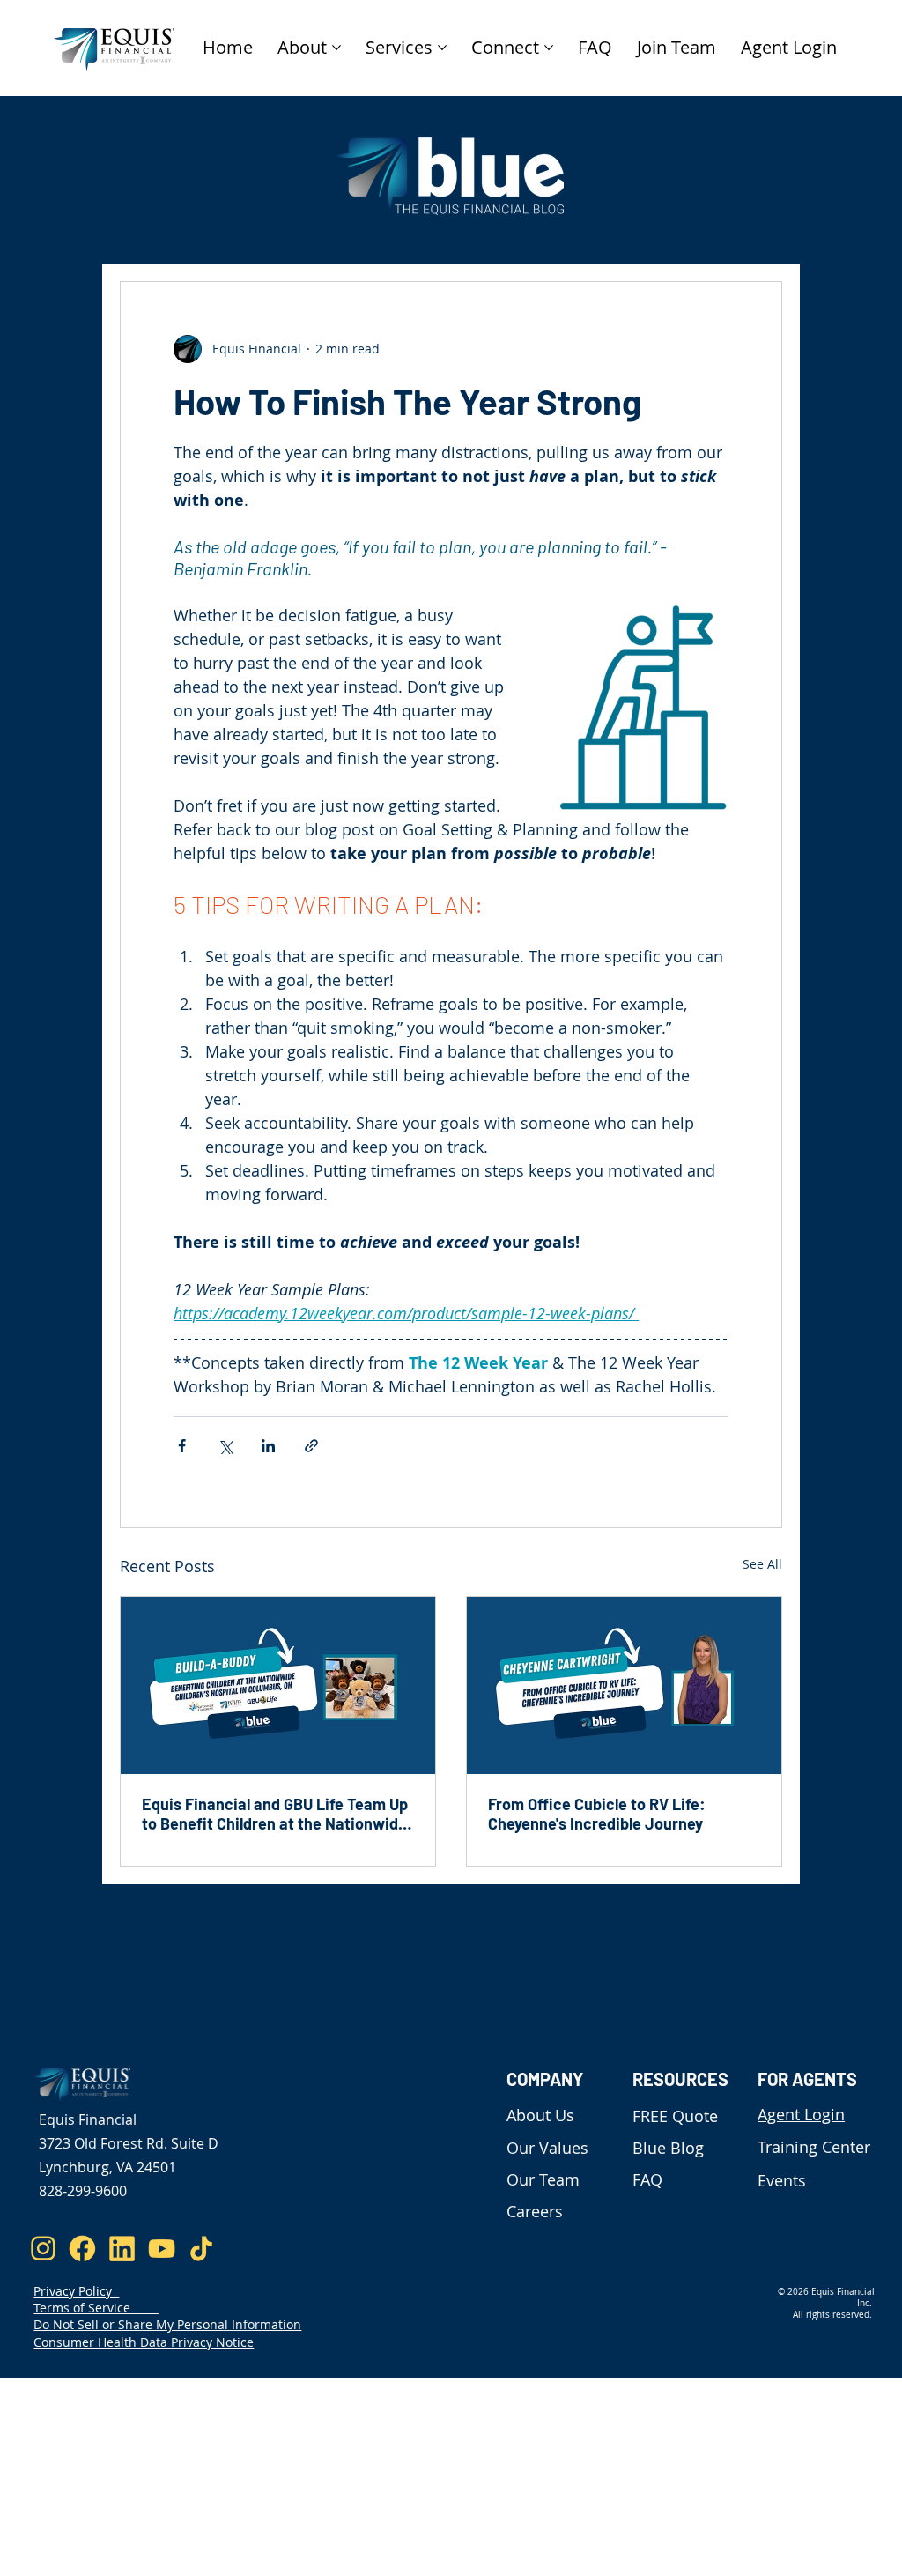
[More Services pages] (442, 48)
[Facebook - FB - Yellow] (82, 2249)
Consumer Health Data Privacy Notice (144, 2342)
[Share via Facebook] (182, 1446)
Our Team (543, 2179)
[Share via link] (311, 1446)
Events (782, 2180)
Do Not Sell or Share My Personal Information (167, 2324)
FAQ (647, 2179)
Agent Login (801, 2114)
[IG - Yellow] (43, 2249)
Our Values (547, 2148)
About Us (540, 2115)
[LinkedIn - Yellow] (122, 2249)
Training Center (814, 2147)
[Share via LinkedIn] (268, 1446)
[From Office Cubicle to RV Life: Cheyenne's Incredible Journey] (624, 1685)
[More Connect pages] (549, 48)
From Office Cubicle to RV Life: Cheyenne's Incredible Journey (597, 1814)
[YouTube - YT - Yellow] (162, 2249)
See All (762, 1564)
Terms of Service (96, 2308)
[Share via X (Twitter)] (225, 1446)
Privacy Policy (76, 2291)
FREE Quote (675, 2116)
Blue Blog (668, 2148)
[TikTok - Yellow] (201, 2249)
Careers (535, 2211)
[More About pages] (336, 48)
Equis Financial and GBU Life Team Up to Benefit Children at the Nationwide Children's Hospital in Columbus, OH (275, 1814)
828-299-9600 (83, 2191)
